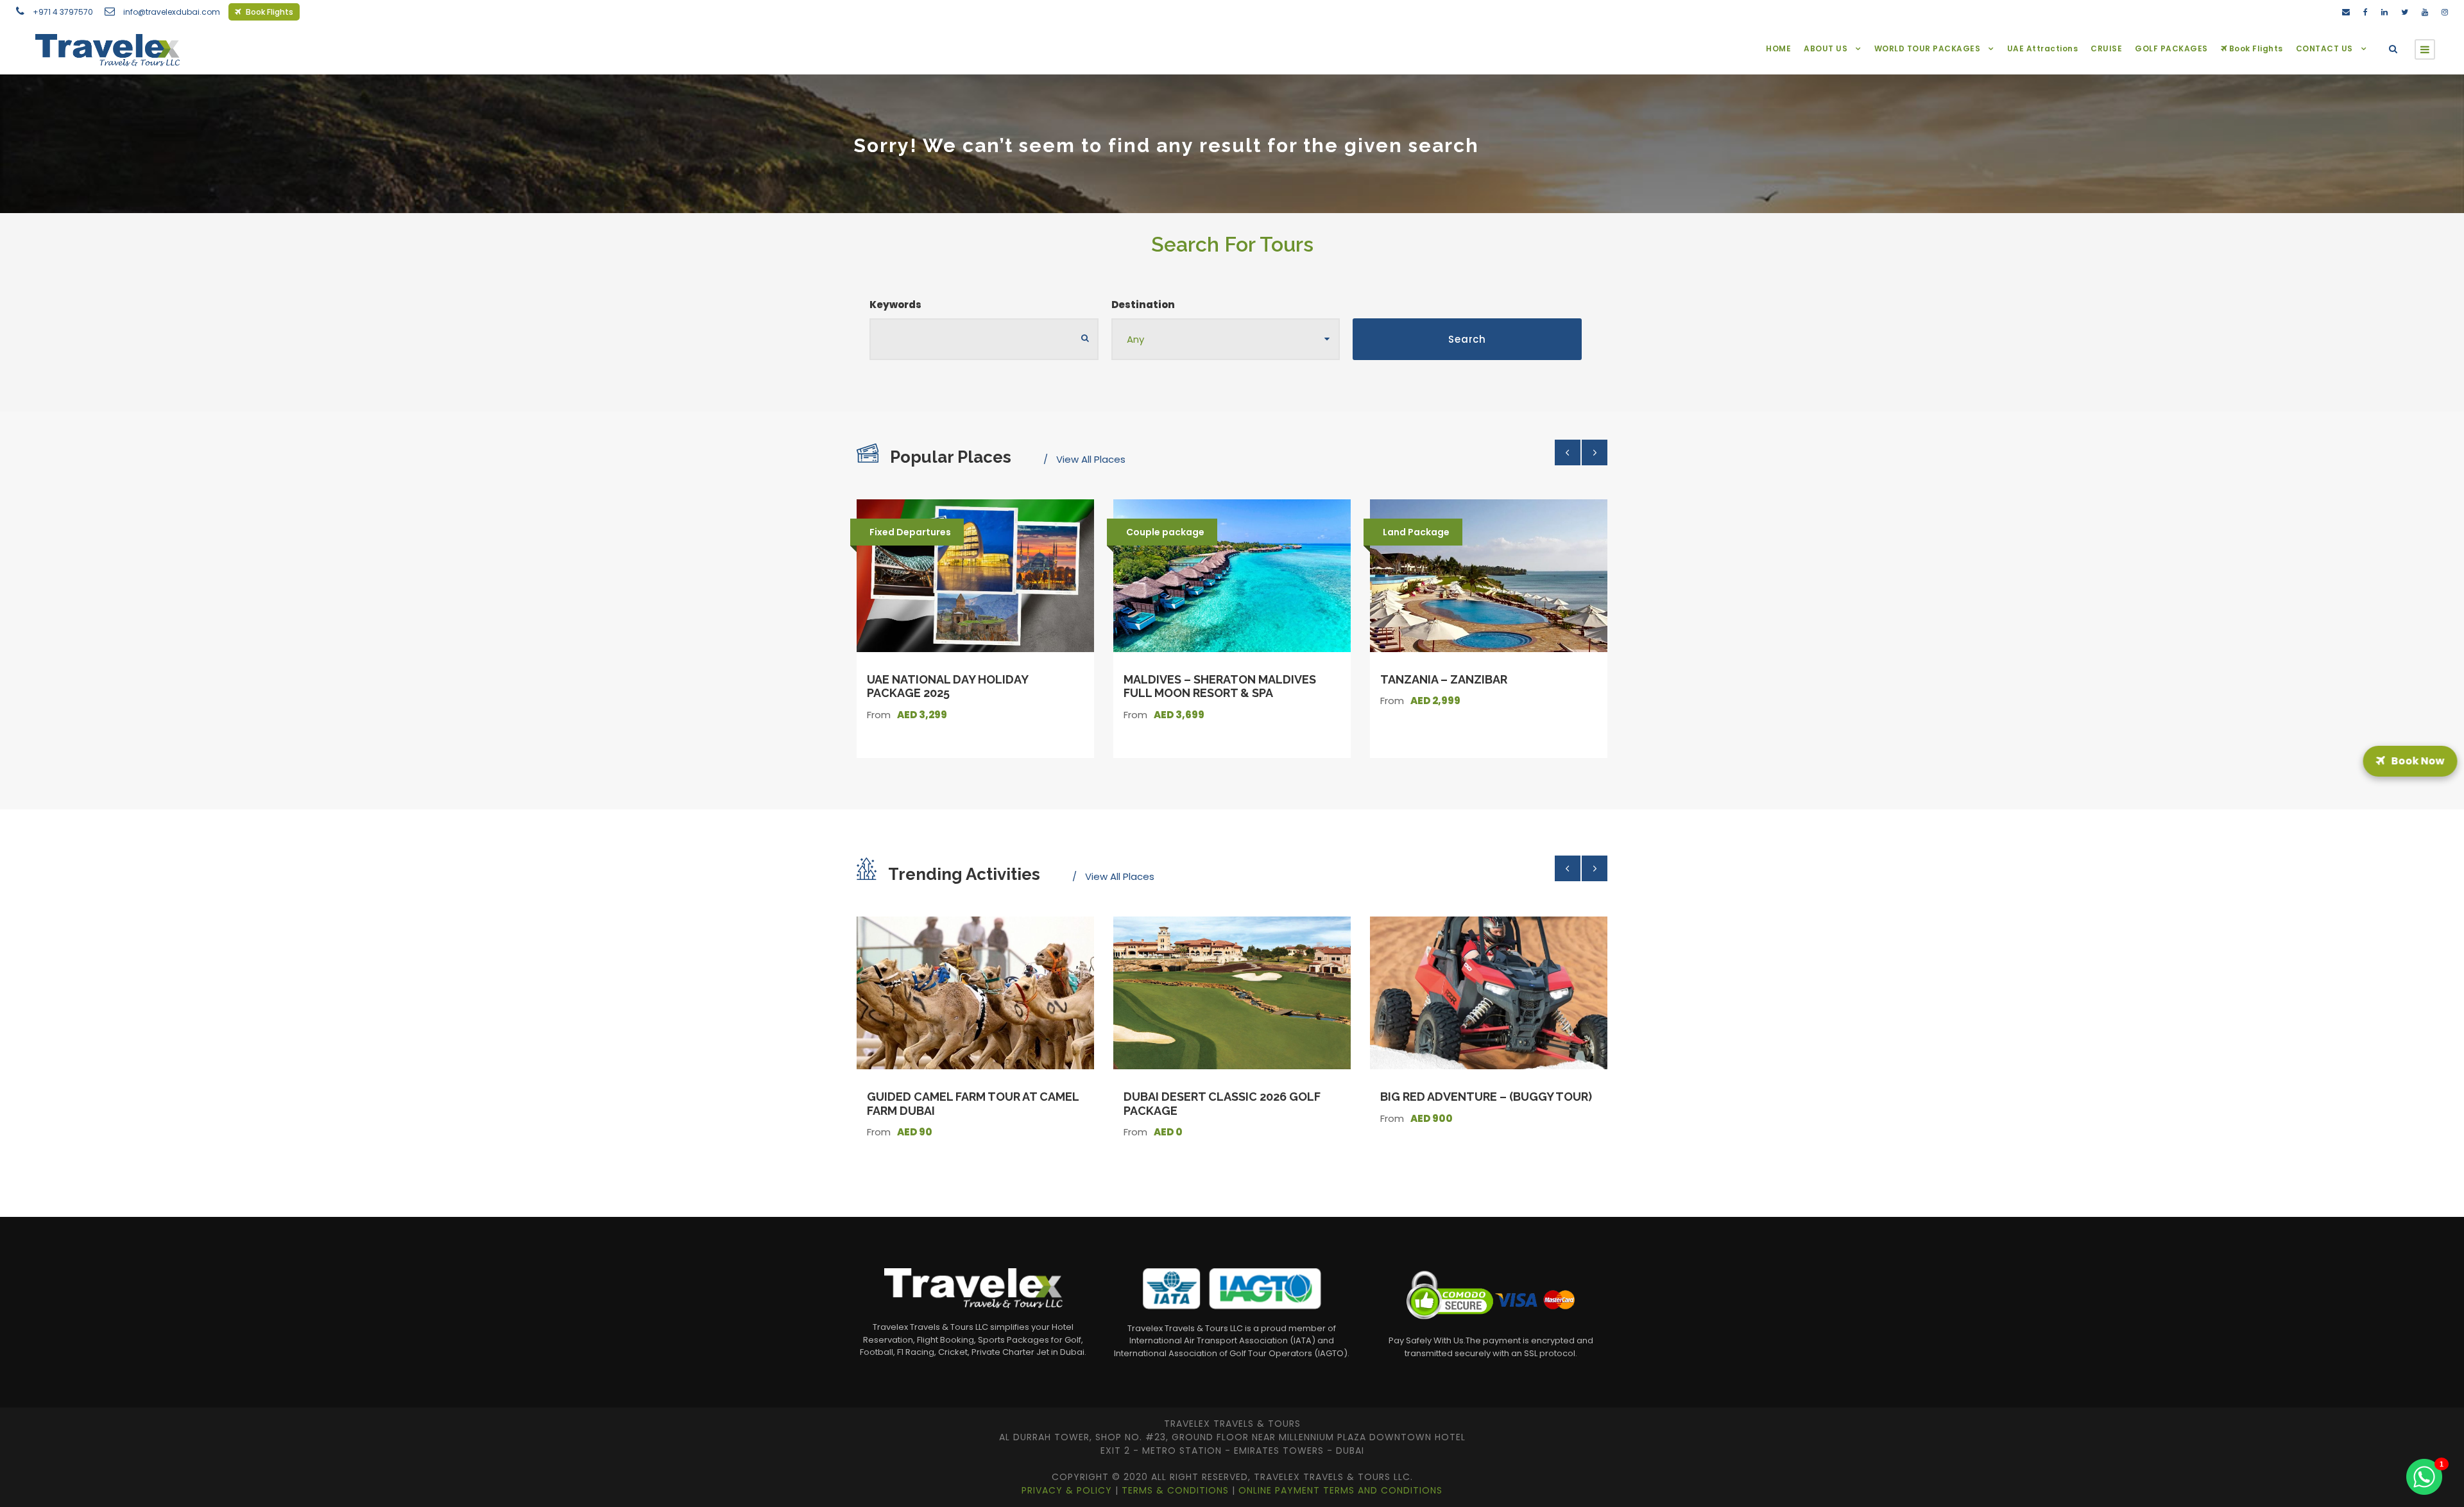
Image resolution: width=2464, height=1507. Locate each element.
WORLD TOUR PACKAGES (1928, 48)
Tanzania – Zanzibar (1444, 679)
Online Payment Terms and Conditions (1340, 1490)
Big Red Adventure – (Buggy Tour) (1486, 1097)
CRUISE (2106, 48)
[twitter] (2405, 12)
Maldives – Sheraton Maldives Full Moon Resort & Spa (1220, 686)
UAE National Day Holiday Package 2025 (947, 686)
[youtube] (2425, 12)
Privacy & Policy (1068, 1490)
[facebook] (2366, 12)
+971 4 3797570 (63, 12)
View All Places (1091, 459)
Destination (1143, 305)
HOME (1778, 48)
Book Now (2417, 753)
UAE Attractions (2043, 48)
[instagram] (2445, 12)
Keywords (895, 305)
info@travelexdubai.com (172, 12)
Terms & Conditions (1177, 1490)
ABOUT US (1826, 48)
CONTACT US (2324, 48)
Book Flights (269, 12)
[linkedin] (2384, 12)
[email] (2346, 12)
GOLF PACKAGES (2171, 48)
